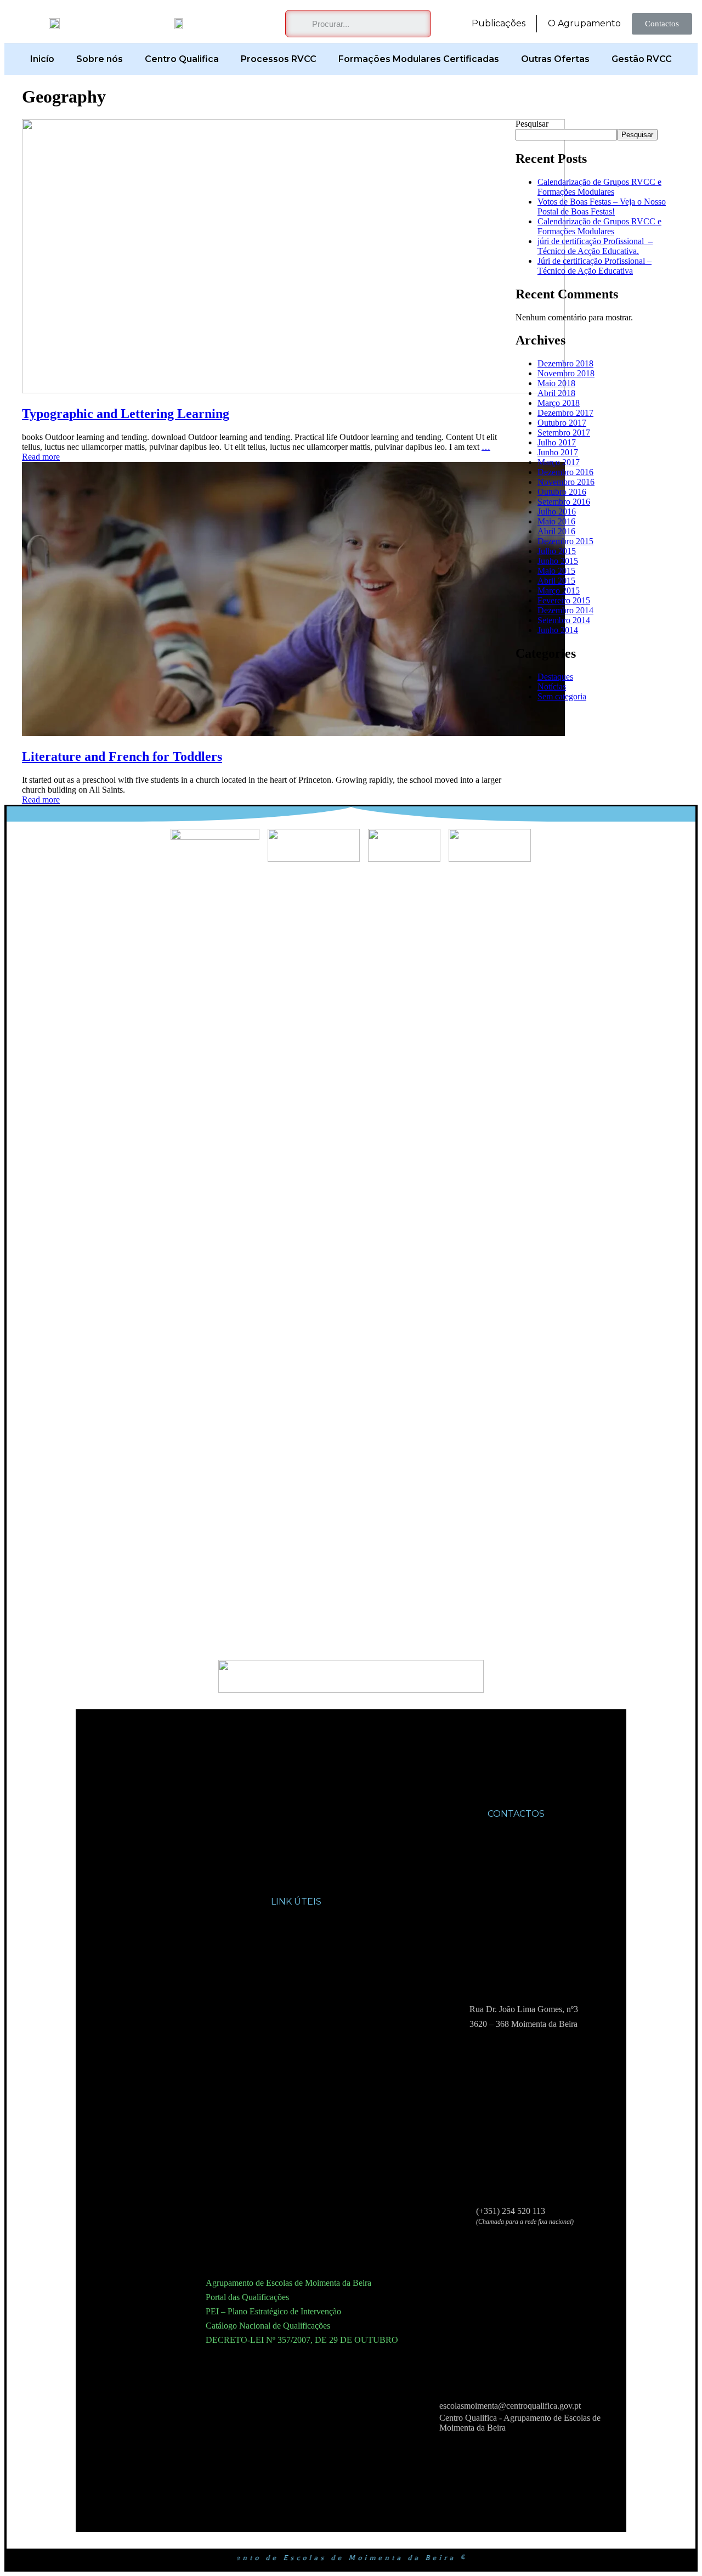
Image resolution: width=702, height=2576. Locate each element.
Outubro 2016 (562, 492)
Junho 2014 (558, 630)
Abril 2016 (556, 531)
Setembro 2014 (564, 620)
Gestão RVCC (642, 59)
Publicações (499, 23)
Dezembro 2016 (565, 472)
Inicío (42, 59)
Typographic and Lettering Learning (126, 414)
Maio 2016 (556, 521)
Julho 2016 (557, 512)
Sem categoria (562, 696)
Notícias (552, 687)
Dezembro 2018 (565, 363)
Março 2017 (559, 462)
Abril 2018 (556, 393)
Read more (41, 457)
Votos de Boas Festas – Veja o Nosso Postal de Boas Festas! (602, 207)
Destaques (555, 677)
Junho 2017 (558, 452)
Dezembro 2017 (565, 413)
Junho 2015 (558, 561)
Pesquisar (532, 124)
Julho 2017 (557, 442)
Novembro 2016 (566, 482)
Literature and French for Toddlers (122, 756)
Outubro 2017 (562, 423)
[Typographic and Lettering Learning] (293, 390)
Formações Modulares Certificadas (419, 59)
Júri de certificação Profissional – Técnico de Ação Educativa (595, 266)
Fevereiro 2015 (564, 600)
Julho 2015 (557, 551)
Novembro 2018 (566, 373)
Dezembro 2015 (565, 541)
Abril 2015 (556, 581)
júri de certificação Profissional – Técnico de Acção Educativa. (595, 246)
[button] (662, 24)
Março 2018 (559, 403)
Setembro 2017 (564, 433)
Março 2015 (559, 591)
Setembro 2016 (564, 502)
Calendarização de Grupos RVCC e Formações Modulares (599, 187)
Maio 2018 (556, 383)
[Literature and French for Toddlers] (293, 733)
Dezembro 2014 (565, 610)
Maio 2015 (556, 571)
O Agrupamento (584, 23)
